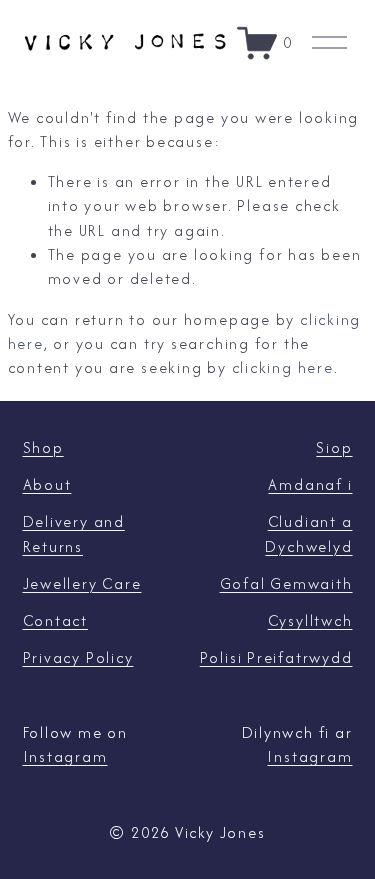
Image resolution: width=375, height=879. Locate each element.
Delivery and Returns (74, 533)
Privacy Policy (78, 657)
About (47, 484)
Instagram (65, 756)
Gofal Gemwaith (286, 583)
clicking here (283, 367)
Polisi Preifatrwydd (276, 657)
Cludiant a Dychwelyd (308, 533)
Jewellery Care (82, 583)
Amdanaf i (310, 484)
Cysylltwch (310, 620)
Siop (334, 447)
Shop (43, 447)
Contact (55, 620)
